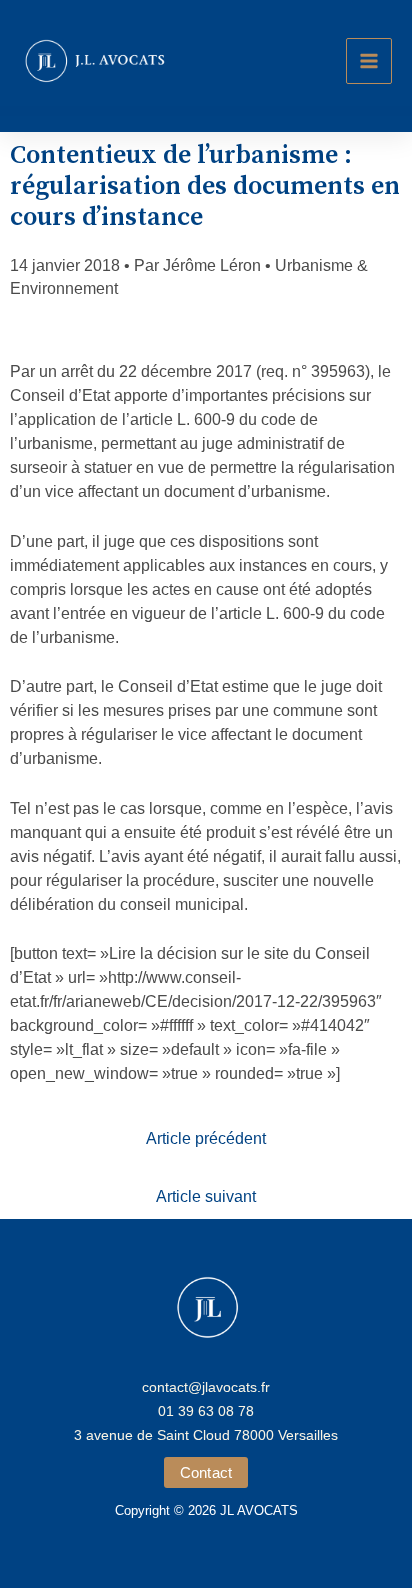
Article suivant (206, 1196)
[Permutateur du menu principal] (369, 61)
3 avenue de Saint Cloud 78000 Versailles (206, 1435)
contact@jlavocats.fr (206, 1387)
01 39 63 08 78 (206, 1411)
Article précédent (206, 1138)
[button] (206, 1472)
